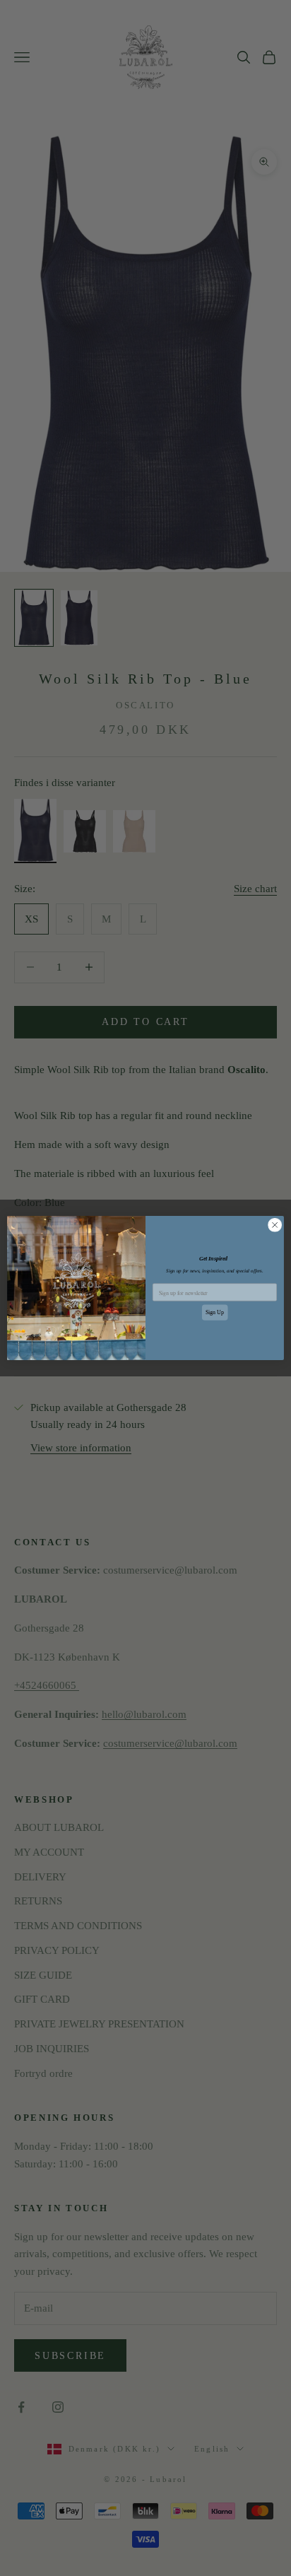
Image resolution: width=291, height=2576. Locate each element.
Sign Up (215, 1312)
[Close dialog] (275, 1225)
